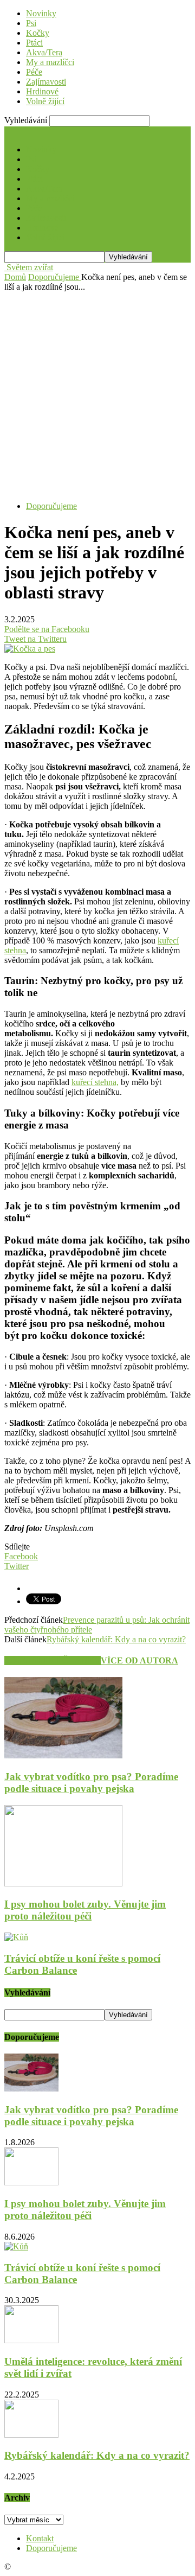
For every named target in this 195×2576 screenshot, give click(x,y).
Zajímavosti (46, 82)
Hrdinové (42, 91)
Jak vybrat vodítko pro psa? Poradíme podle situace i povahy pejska (91, 1783)
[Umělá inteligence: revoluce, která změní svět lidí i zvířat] (31, 2340)
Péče (34, 72)
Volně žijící (45, 101)
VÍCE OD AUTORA (139, 1660)
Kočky (38, 33)
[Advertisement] (97, 395)
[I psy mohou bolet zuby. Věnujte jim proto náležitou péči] (63, 1883)
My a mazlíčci (50, 62)
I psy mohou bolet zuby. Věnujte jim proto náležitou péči (85, 1910)
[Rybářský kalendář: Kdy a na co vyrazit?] (31, 2435)
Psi (31, 23)
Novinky (41, 13)
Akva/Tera (44, 52)
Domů (15, 277)
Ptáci (34, 43)
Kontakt (40, 2538)
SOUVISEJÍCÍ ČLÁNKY (53, 1660)
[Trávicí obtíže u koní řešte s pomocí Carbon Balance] (16, 1937)
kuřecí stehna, (95, 1082)
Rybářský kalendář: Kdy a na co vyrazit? (116, 1639)
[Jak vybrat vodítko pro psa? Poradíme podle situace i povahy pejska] (63, 1755)
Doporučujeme (51, 506)
